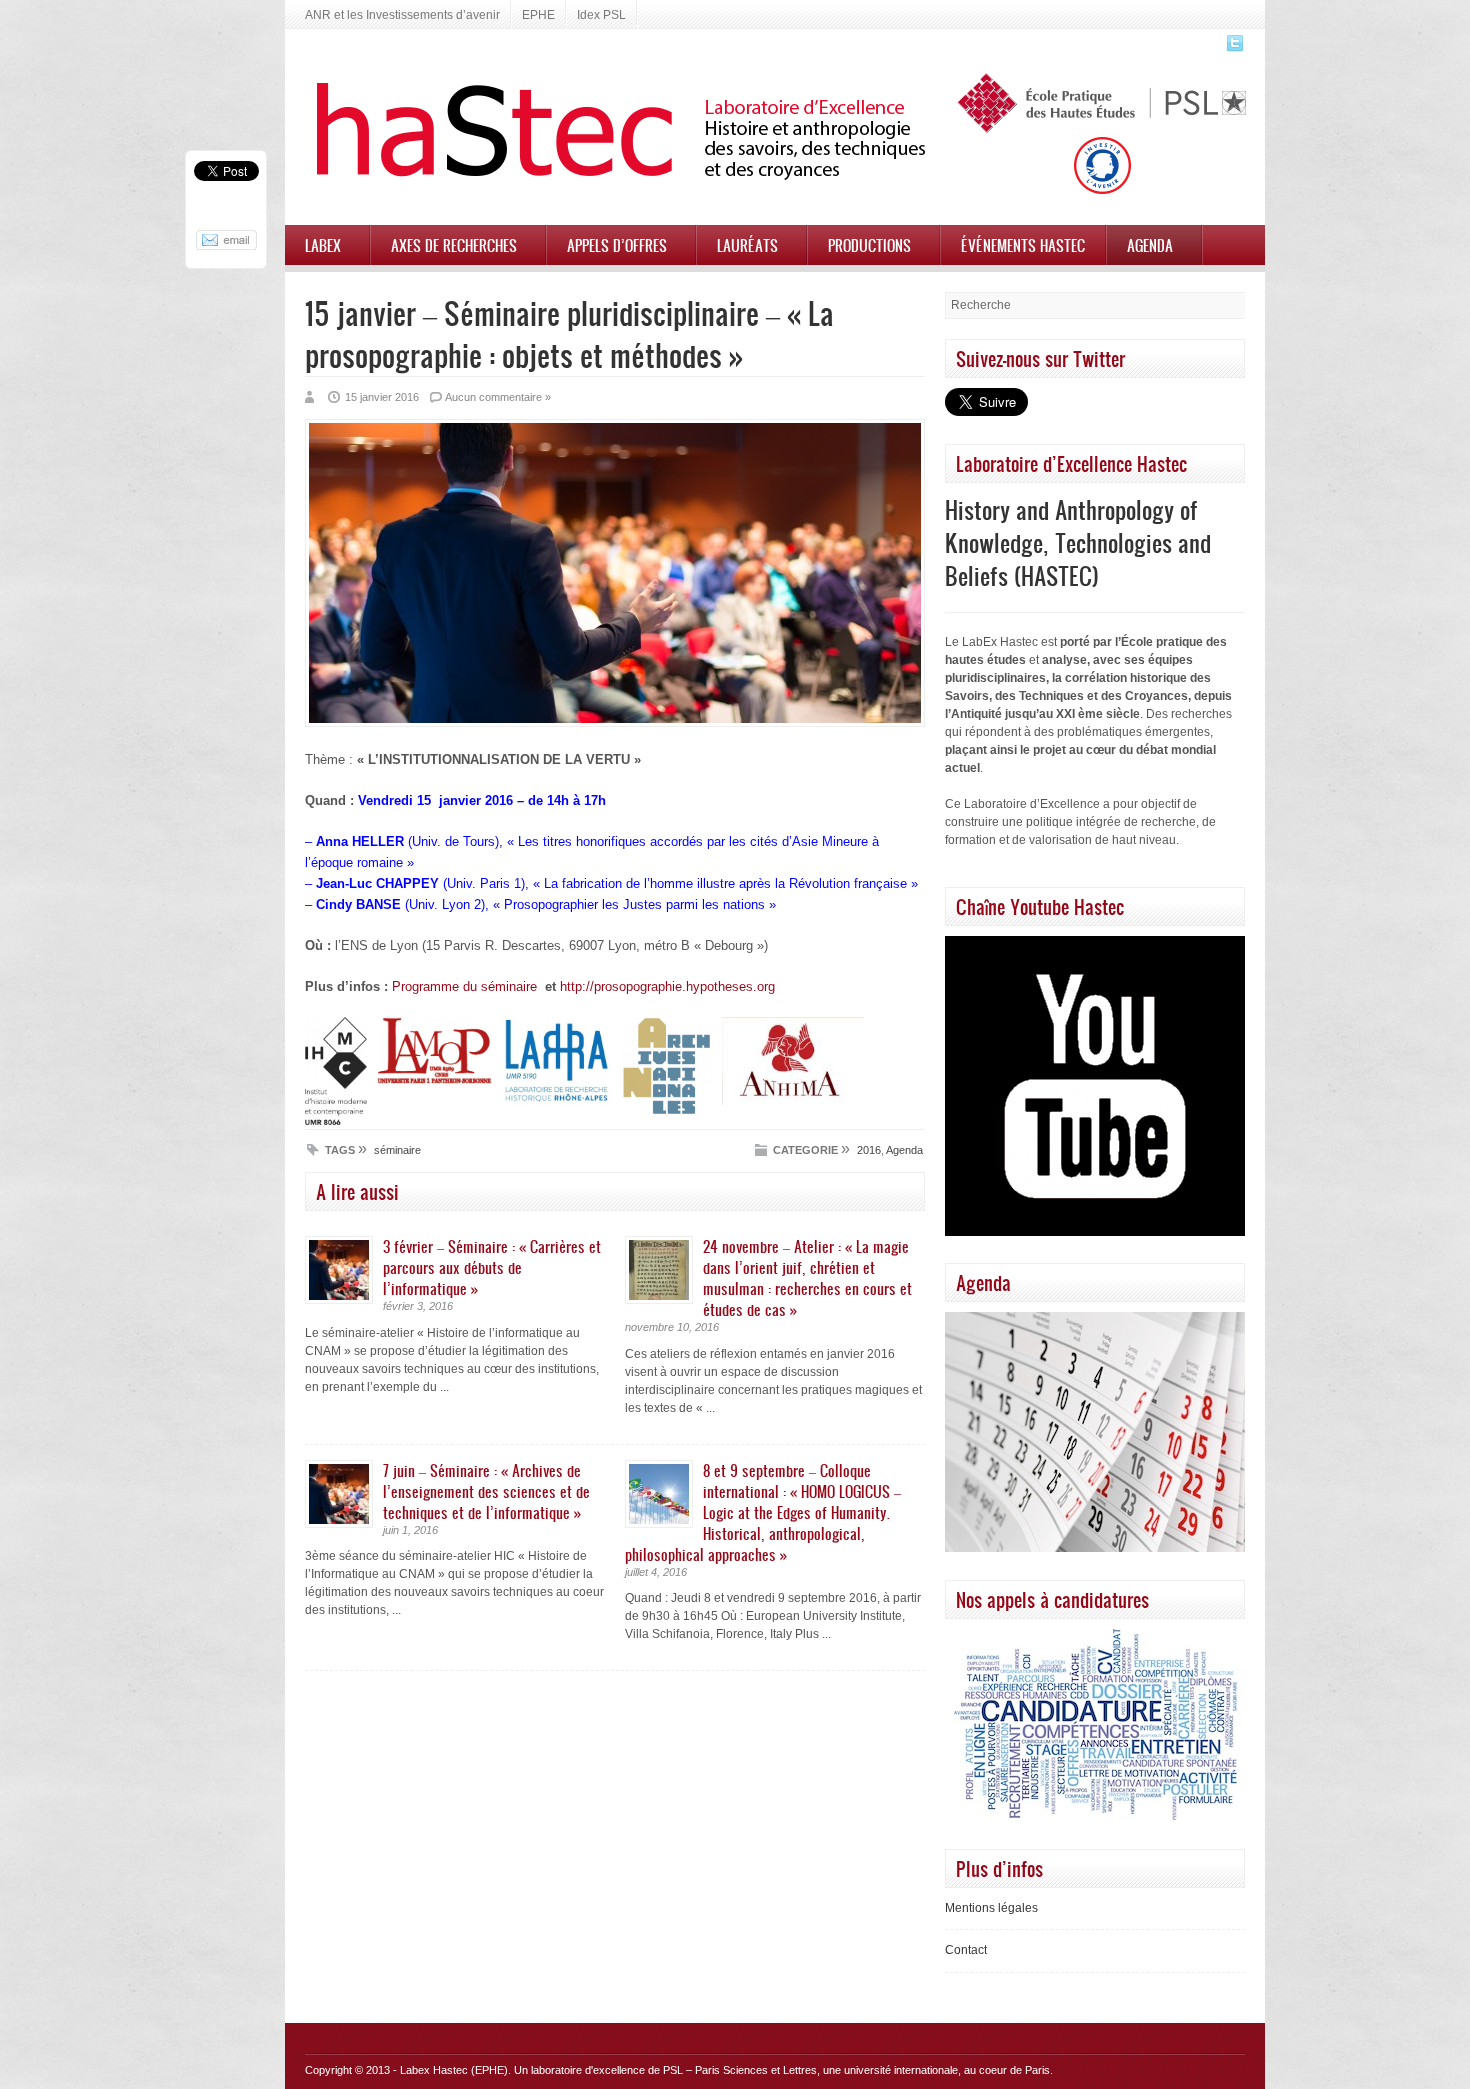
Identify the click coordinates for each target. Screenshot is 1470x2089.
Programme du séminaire (464, 986)
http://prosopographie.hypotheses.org (667, 986)
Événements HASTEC (1023, 245)
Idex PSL (601, 15)
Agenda (1150, 245)
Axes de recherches (454, 245)
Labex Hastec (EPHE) (454, 2070)
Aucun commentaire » (498, 397)
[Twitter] (1232, 49)
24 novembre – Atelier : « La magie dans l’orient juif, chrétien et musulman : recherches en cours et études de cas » (807, 1277)
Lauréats (747, 245)
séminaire (397, 1150)
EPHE (538, 15)
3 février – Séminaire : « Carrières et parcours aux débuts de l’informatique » (492, 1267)
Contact (966, 1950)
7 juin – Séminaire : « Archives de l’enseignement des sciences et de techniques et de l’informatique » (486, 1491)
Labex (323, 245)
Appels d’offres (617, 245)
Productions (869, 245)
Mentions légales (991, 1908)
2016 (869, 1150)
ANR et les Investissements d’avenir (402, 15)
